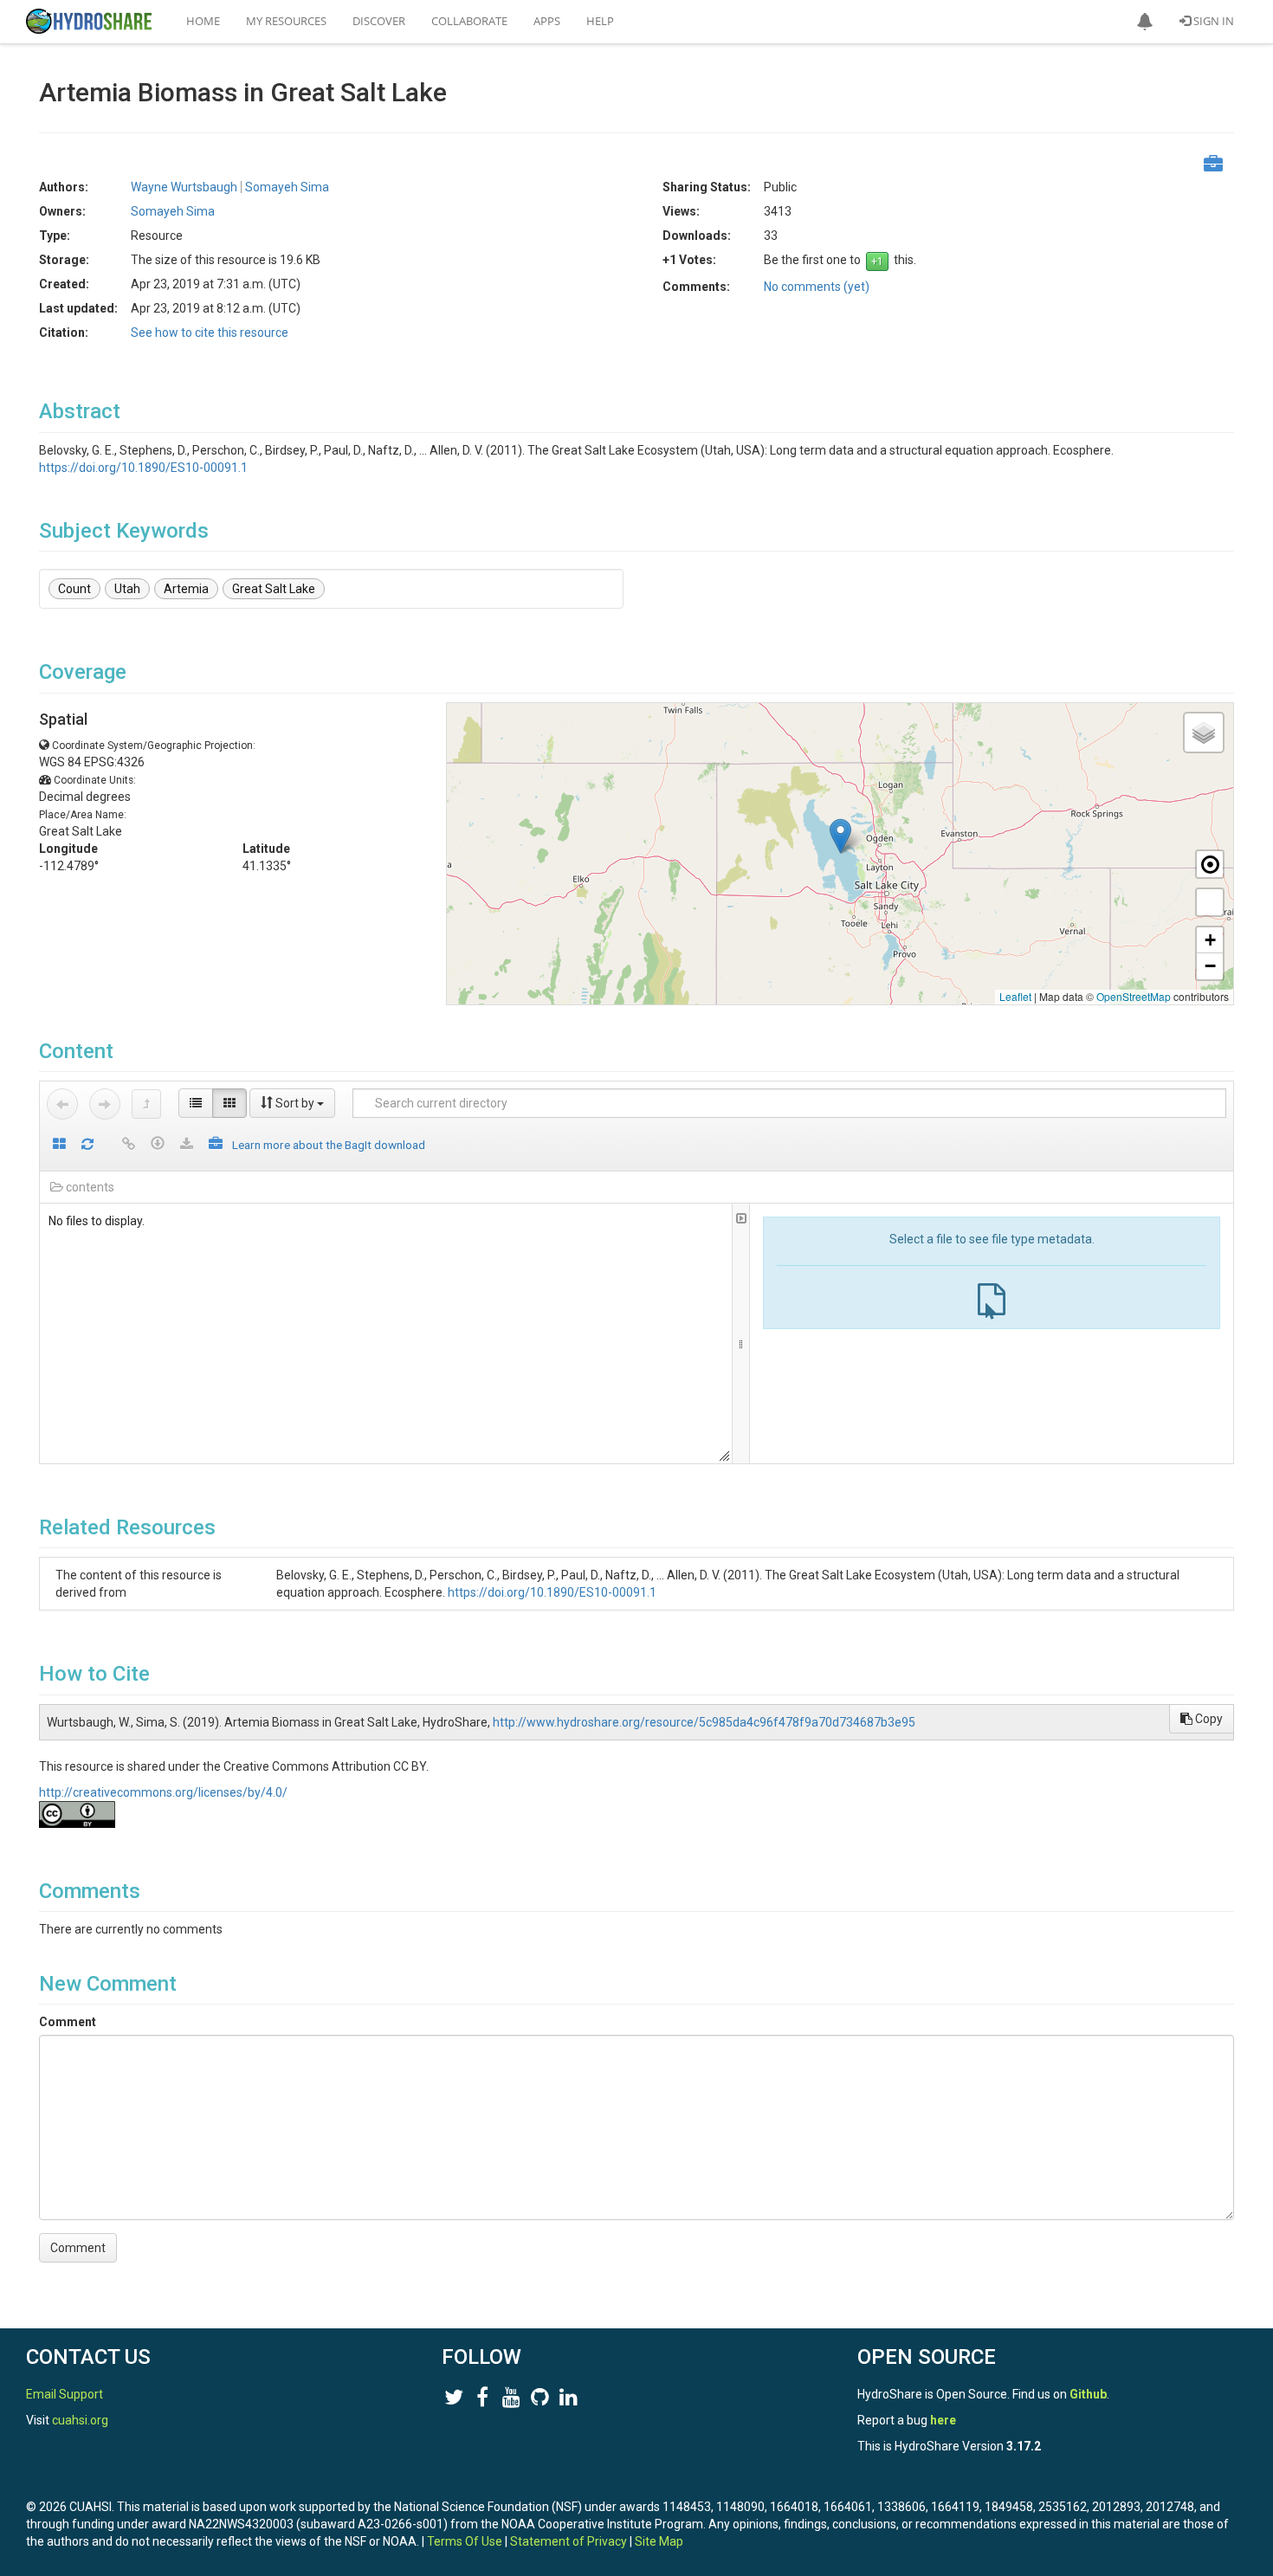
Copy (1208, 1719)
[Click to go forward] (105, 1104)
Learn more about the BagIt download (329, 1145)
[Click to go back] (62, 1104)
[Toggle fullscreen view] (1210, 902)
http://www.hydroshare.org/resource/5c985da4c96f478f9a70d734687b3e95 (704, 1722)
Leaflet (1015, 996)
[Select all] (59, 1145)
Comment (68, 2022)
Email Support (65, 2394)
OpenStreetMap (1134, 996)
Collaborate (469, 21)
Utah (127, 589)
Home (203, 21)
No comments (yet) (817, 287)
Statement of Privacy (569, 2541)
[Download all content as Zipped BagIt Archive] (216, 1145)
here (943, 2420)
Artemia (186, 589)
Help (600, 21)
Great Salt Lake (274, 589)
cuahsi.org (80, 2420)
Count (74, 589)
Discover (379, 21)
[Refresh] (87, 1145)
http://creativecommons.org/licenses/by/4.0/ (163, 1792)
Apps (547, 21)
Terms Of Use (465, 2541)
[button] (1145, 22)
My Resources (286, 21)
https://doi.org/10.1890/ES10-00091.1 (143, 468)
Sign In (1212, 21)
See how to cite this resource (210, 332)
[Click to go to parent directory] (146, 1104)
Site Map (659, 2541)
